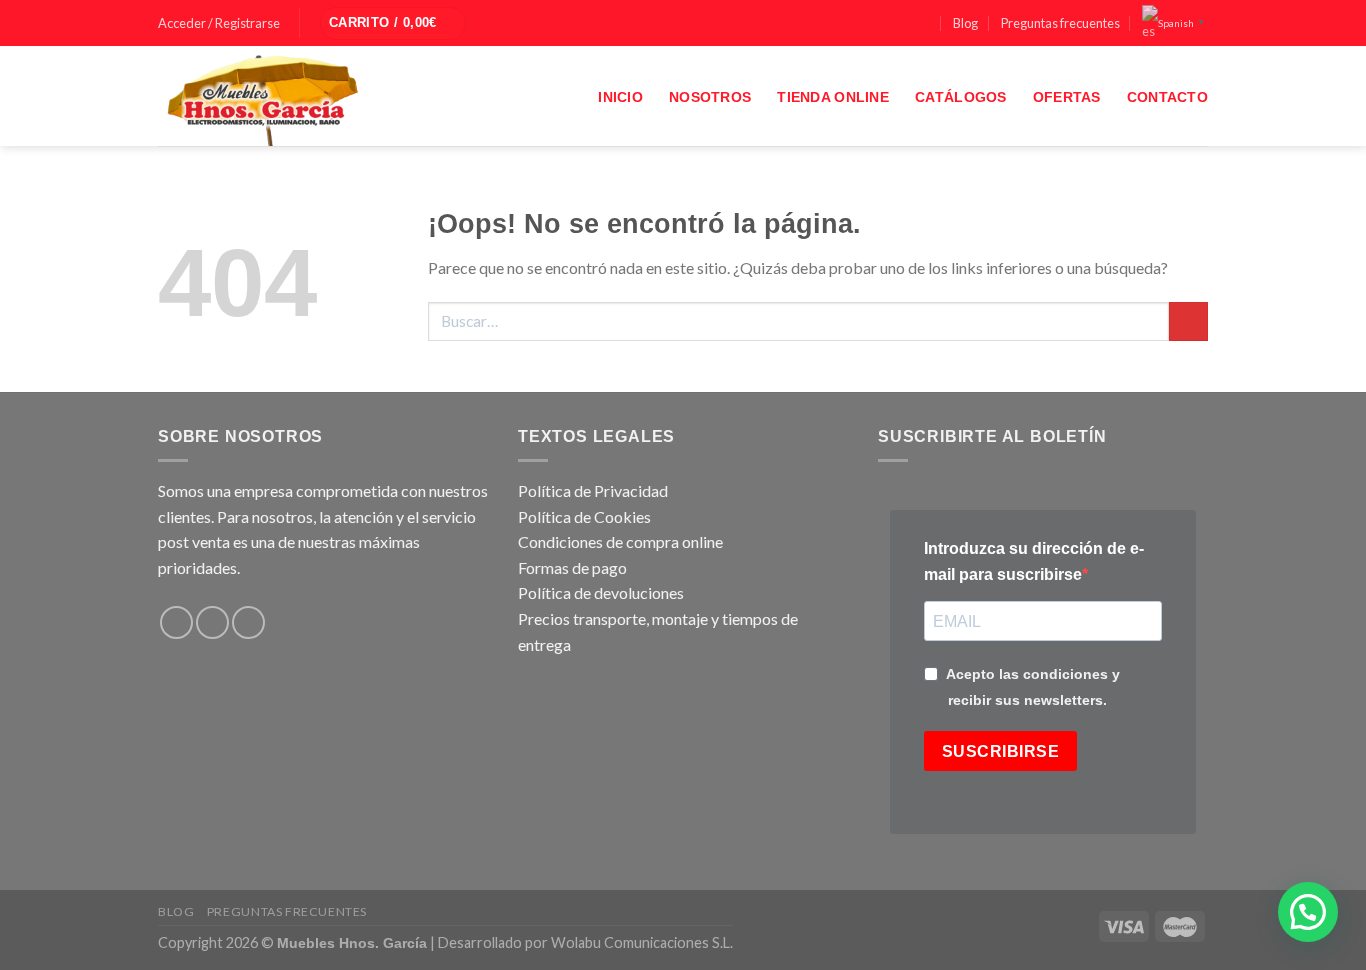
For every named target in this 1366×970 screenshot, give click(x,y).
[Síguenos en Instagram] (886, 24)
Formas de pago (572, 567)
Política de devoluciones (601, 592)
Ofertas (1067, 97)
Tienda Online (833, 97)
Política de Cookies (584, 516)
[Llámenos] (924, 24)
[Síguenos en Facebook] (867, 24)
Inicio (620, 97)
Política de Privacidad (593, 490)
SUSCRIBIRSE (1000, 751)
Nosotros (710, 97)
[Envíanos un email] (905, 24)
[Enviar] (1188, 321)
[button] (1308, 912)
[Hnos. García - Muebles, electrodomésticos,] (308, 96)
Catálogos (961, 97)
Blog (965, 23)
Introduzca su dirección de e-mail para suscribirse (1034, 561)
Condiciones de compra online (620, 541)
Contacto (1167, 97)
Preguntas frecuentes (1060, 23)
